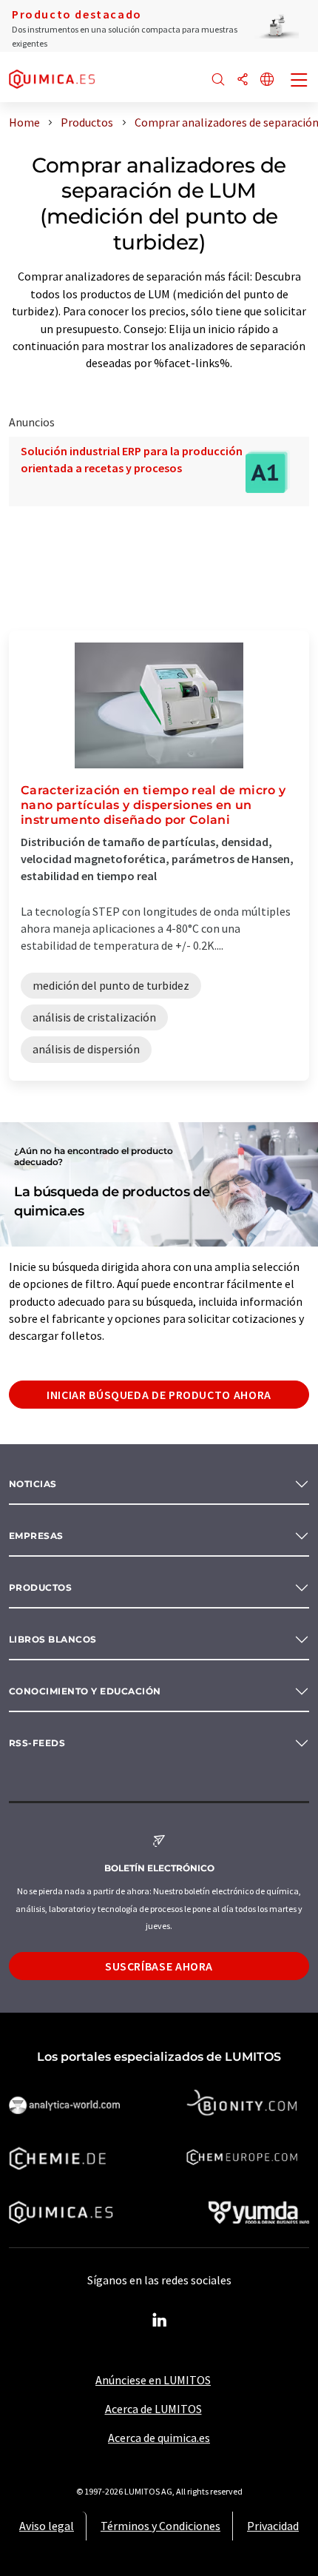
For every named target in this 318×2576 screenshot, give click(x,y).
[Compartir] (243, 80)
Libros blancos (53, 1639)
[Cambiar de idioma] (267, 80)
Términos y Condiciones (160, 2526)
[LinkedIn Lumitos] (159, 2321)
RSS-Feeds (37, 1743)
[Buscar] (218, 80)
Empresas (36, 1536)
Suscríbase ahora (159, 1966)
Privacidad (273, 2526)
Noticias (33, 1484)
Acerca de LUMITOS (153, 2409)
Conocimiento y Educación (85, 1691)
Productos (40, 1587)
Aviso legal (47, 2526)
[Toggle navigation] (300, 81)
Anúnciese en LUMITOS (153, 2380)
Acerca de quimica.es (159, 2438)
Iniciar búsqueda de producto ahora (159, 1395)
